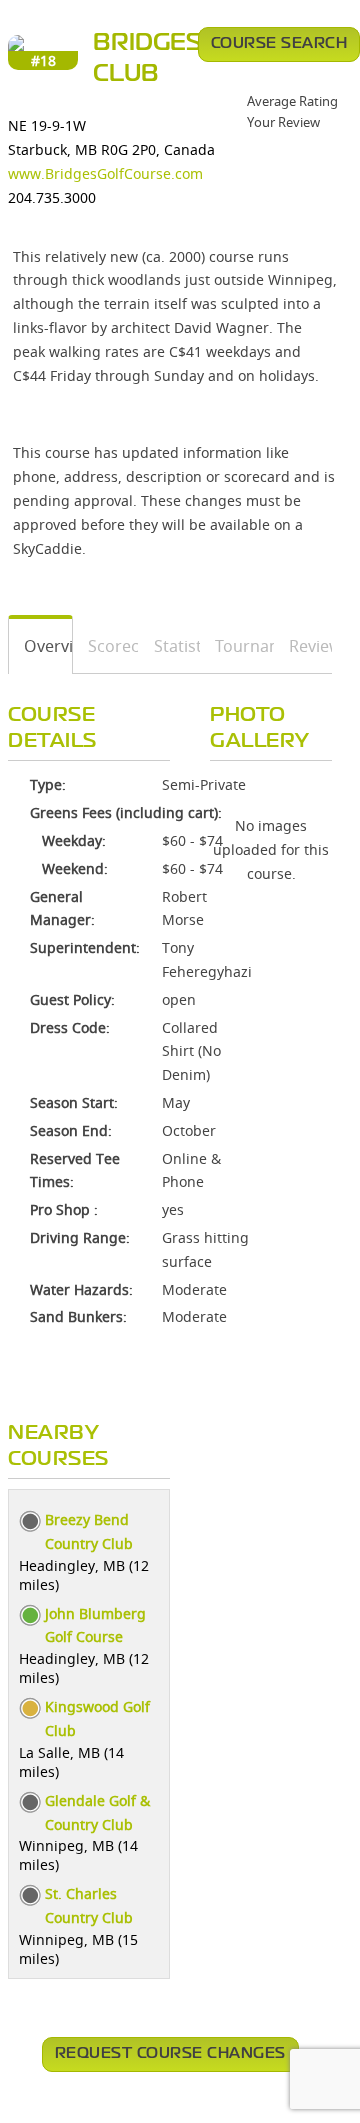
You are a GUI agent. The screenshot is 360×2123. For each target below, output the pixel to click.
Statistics (170, 646)
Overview (41, 646)
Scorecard (106, 646)
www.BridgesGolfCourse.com (105, 173)
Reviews (303, 646)
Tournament (237, 646)
